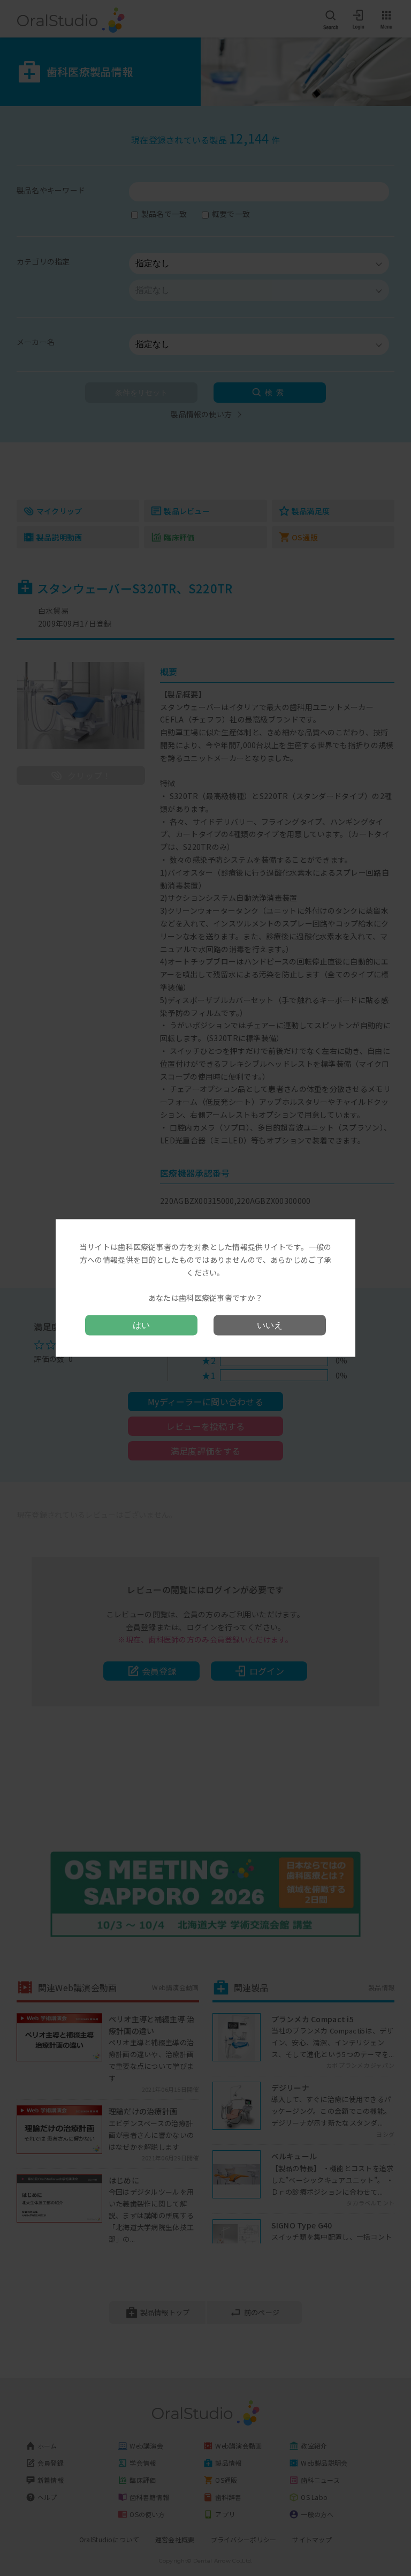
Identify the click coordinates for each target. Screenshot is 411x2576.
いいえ (270, 1325)
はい (141, 1325)
